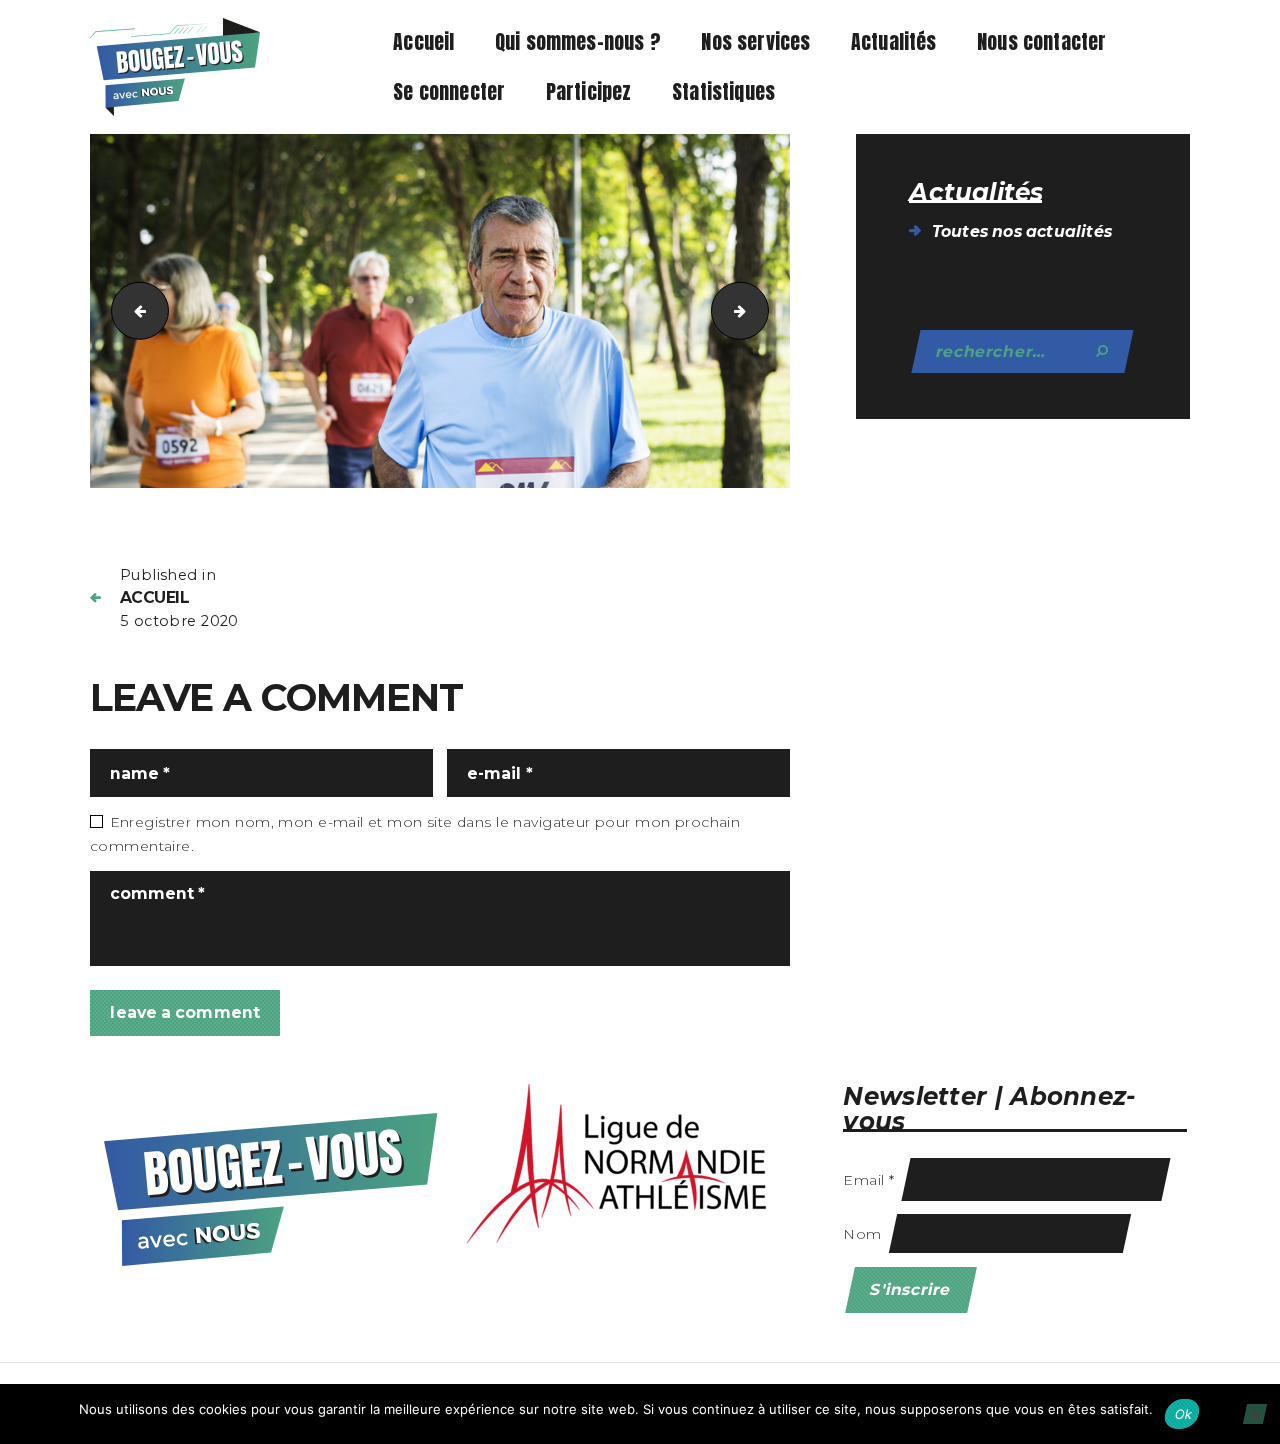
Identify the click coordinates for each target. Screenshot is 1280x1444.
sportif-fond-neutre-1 (761, 310)
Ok (1184, 1414)
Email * (868, 1180)
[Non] (1255, 1414)
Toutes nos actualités (1022, 231)
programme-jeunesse (133, 310)
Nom (862, 1234)
